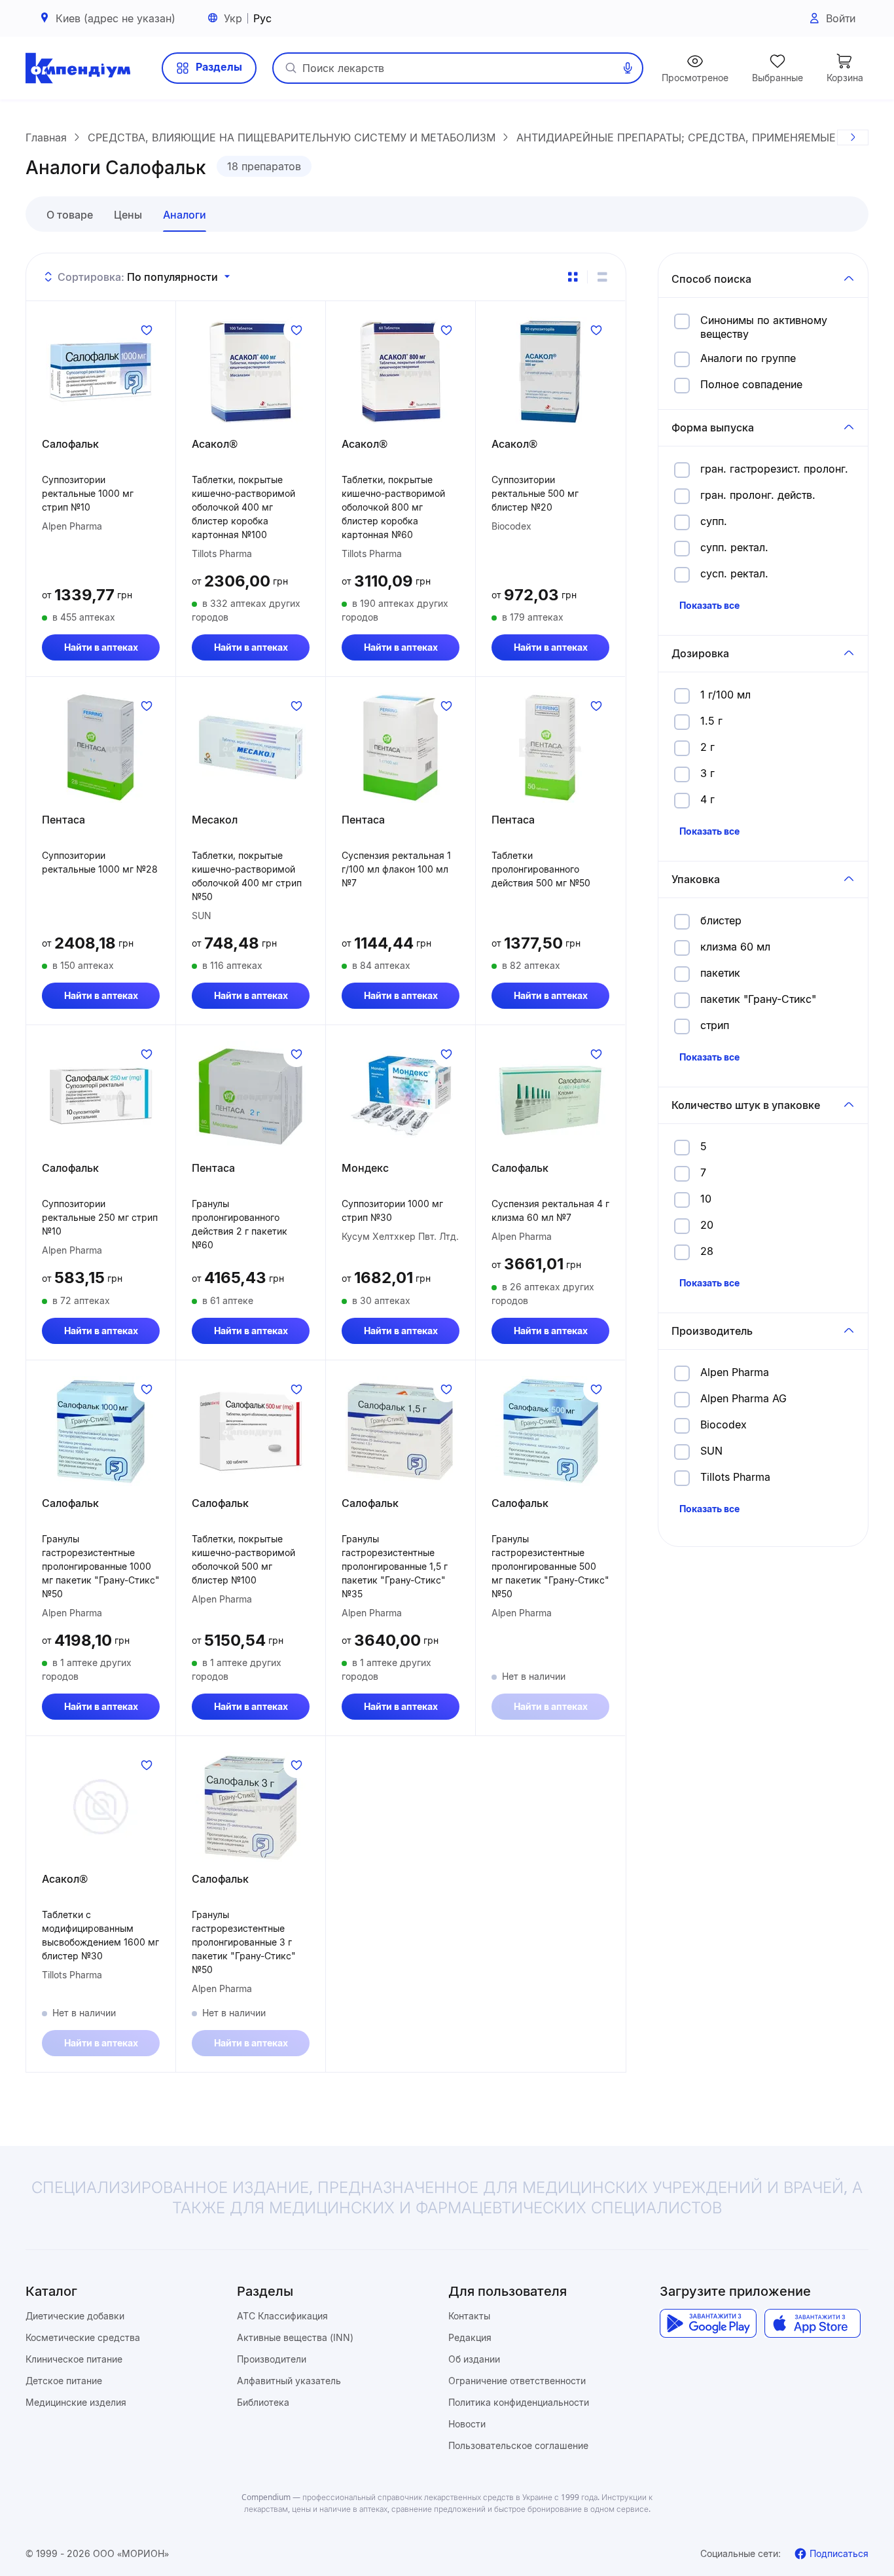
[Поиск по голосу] (628, 68)
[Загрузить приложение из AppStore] (813, 2323)
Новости (467, 2424)
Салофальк (70, 444)
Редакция (470, 2337)
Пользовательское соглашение (518, 2445)
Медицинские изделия (76, 2402)
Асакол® (215, 444)
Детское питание (64, 2381)
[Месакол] (251, 748)
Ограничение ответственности (517, 2381)
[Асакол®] (251, 372)
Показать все (709, 605)
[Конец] (853, 137)
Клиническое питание (74, 2359)
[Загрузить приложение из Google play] (708, 2323)
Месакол (215, 820)
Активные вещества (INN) (295, 2337)
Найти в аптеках (101, 647)
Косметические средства (83, 2337)
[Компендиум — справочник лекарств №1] (78, 68)
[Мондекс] (401, 1096)
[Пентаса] (101, 748)
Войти (841, 18)
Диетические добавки (75, 2316)
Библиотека (263, 2402)
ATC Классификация (282, 2316)
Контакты (469, 2316)
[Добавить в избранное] (147, 330)
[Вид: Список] (602, 277)
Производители (272, 2359)
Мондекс (365, 1168)
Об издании (474, 2359)
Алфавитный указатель (289, 2381)
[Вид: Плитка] (573, 277)
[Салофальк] (101, 372)
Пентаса (63, 820)
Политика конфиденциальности (519, 2402)
